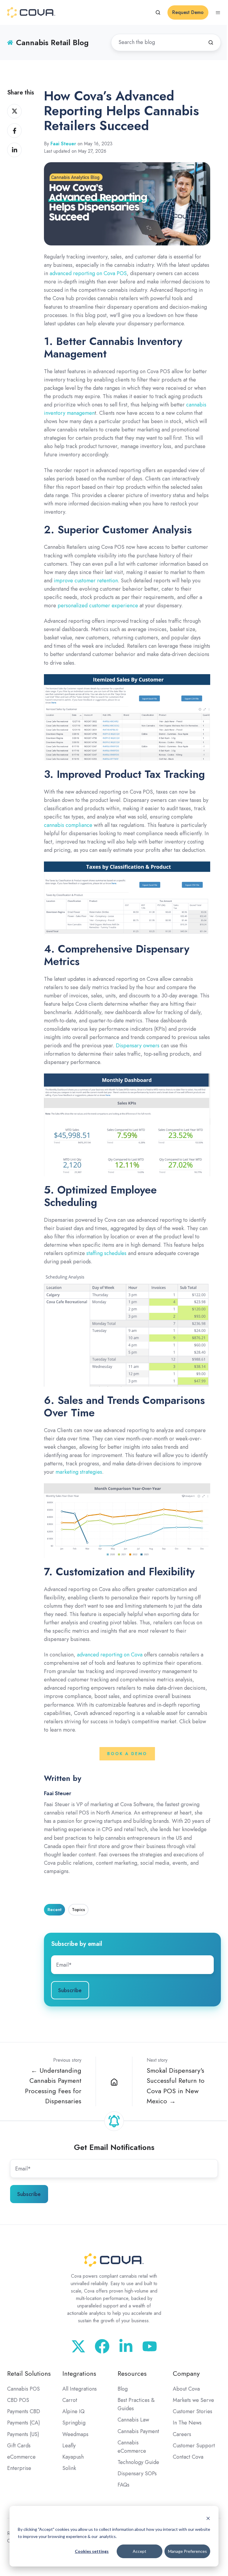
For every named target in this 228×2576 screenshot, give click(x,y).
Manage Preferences (187, 2551)
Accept (140, 2551)
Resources (132, 2374)
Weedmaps (75, 2434)
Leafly (69, 2446)
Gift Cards (19, 2446)
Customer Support (194, 2446)
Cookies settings (92, 2551)
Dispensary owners (138, 1046)
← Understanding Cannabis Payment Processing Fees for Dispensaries (53, 2086)
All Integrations (80, 2389)
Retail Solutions (29, 2374)
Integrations (79, 2374)
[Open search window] (158, 12)
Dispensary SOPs (137, 2473)
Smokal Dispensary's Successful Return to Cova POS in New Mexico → (176, 2086)
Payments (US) (23, 2434)
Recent (54, 1910)
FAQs (123, 2485)
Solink (69, 2468)
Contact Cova (188, 2457)
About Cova (186, 2389)
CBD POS (18, 2400)
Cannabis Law (133, 2420)
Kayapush (73, 2457)
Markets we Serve (193, 2400)
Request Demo (188, 12)
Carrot (70, 2400)
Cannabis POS (23, 2389)
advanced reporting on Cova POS (88, 273)
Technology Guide (138, 2462)
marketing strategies (79, 1472)
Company (186, 2374)
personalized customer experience (98, 606)
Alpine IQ (73, 2411)
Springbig (74, 2423)
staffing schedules (106, 1253)
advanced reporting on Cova (110, 1655)
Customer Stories (193, 2411)
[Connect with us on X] (78, 2346)
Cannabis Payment (138, 2431)
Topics (78, 1910)
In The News (187, 2423)
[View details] (150, 2346)
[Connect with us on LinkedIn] (126, 2346)
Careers (182, 2434)
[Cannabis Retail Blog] (114, 2081)
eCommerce (21, 2457)
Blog (123, 2389)
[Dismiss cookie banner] (208, 2518)
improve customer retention (86, 581)
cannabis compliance (68, 825)
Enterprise (19, 2468)
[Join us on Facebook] (102, 2346)
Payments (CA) (24, 2423)
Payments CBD (24, 2411)
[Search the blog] (211, 42)
